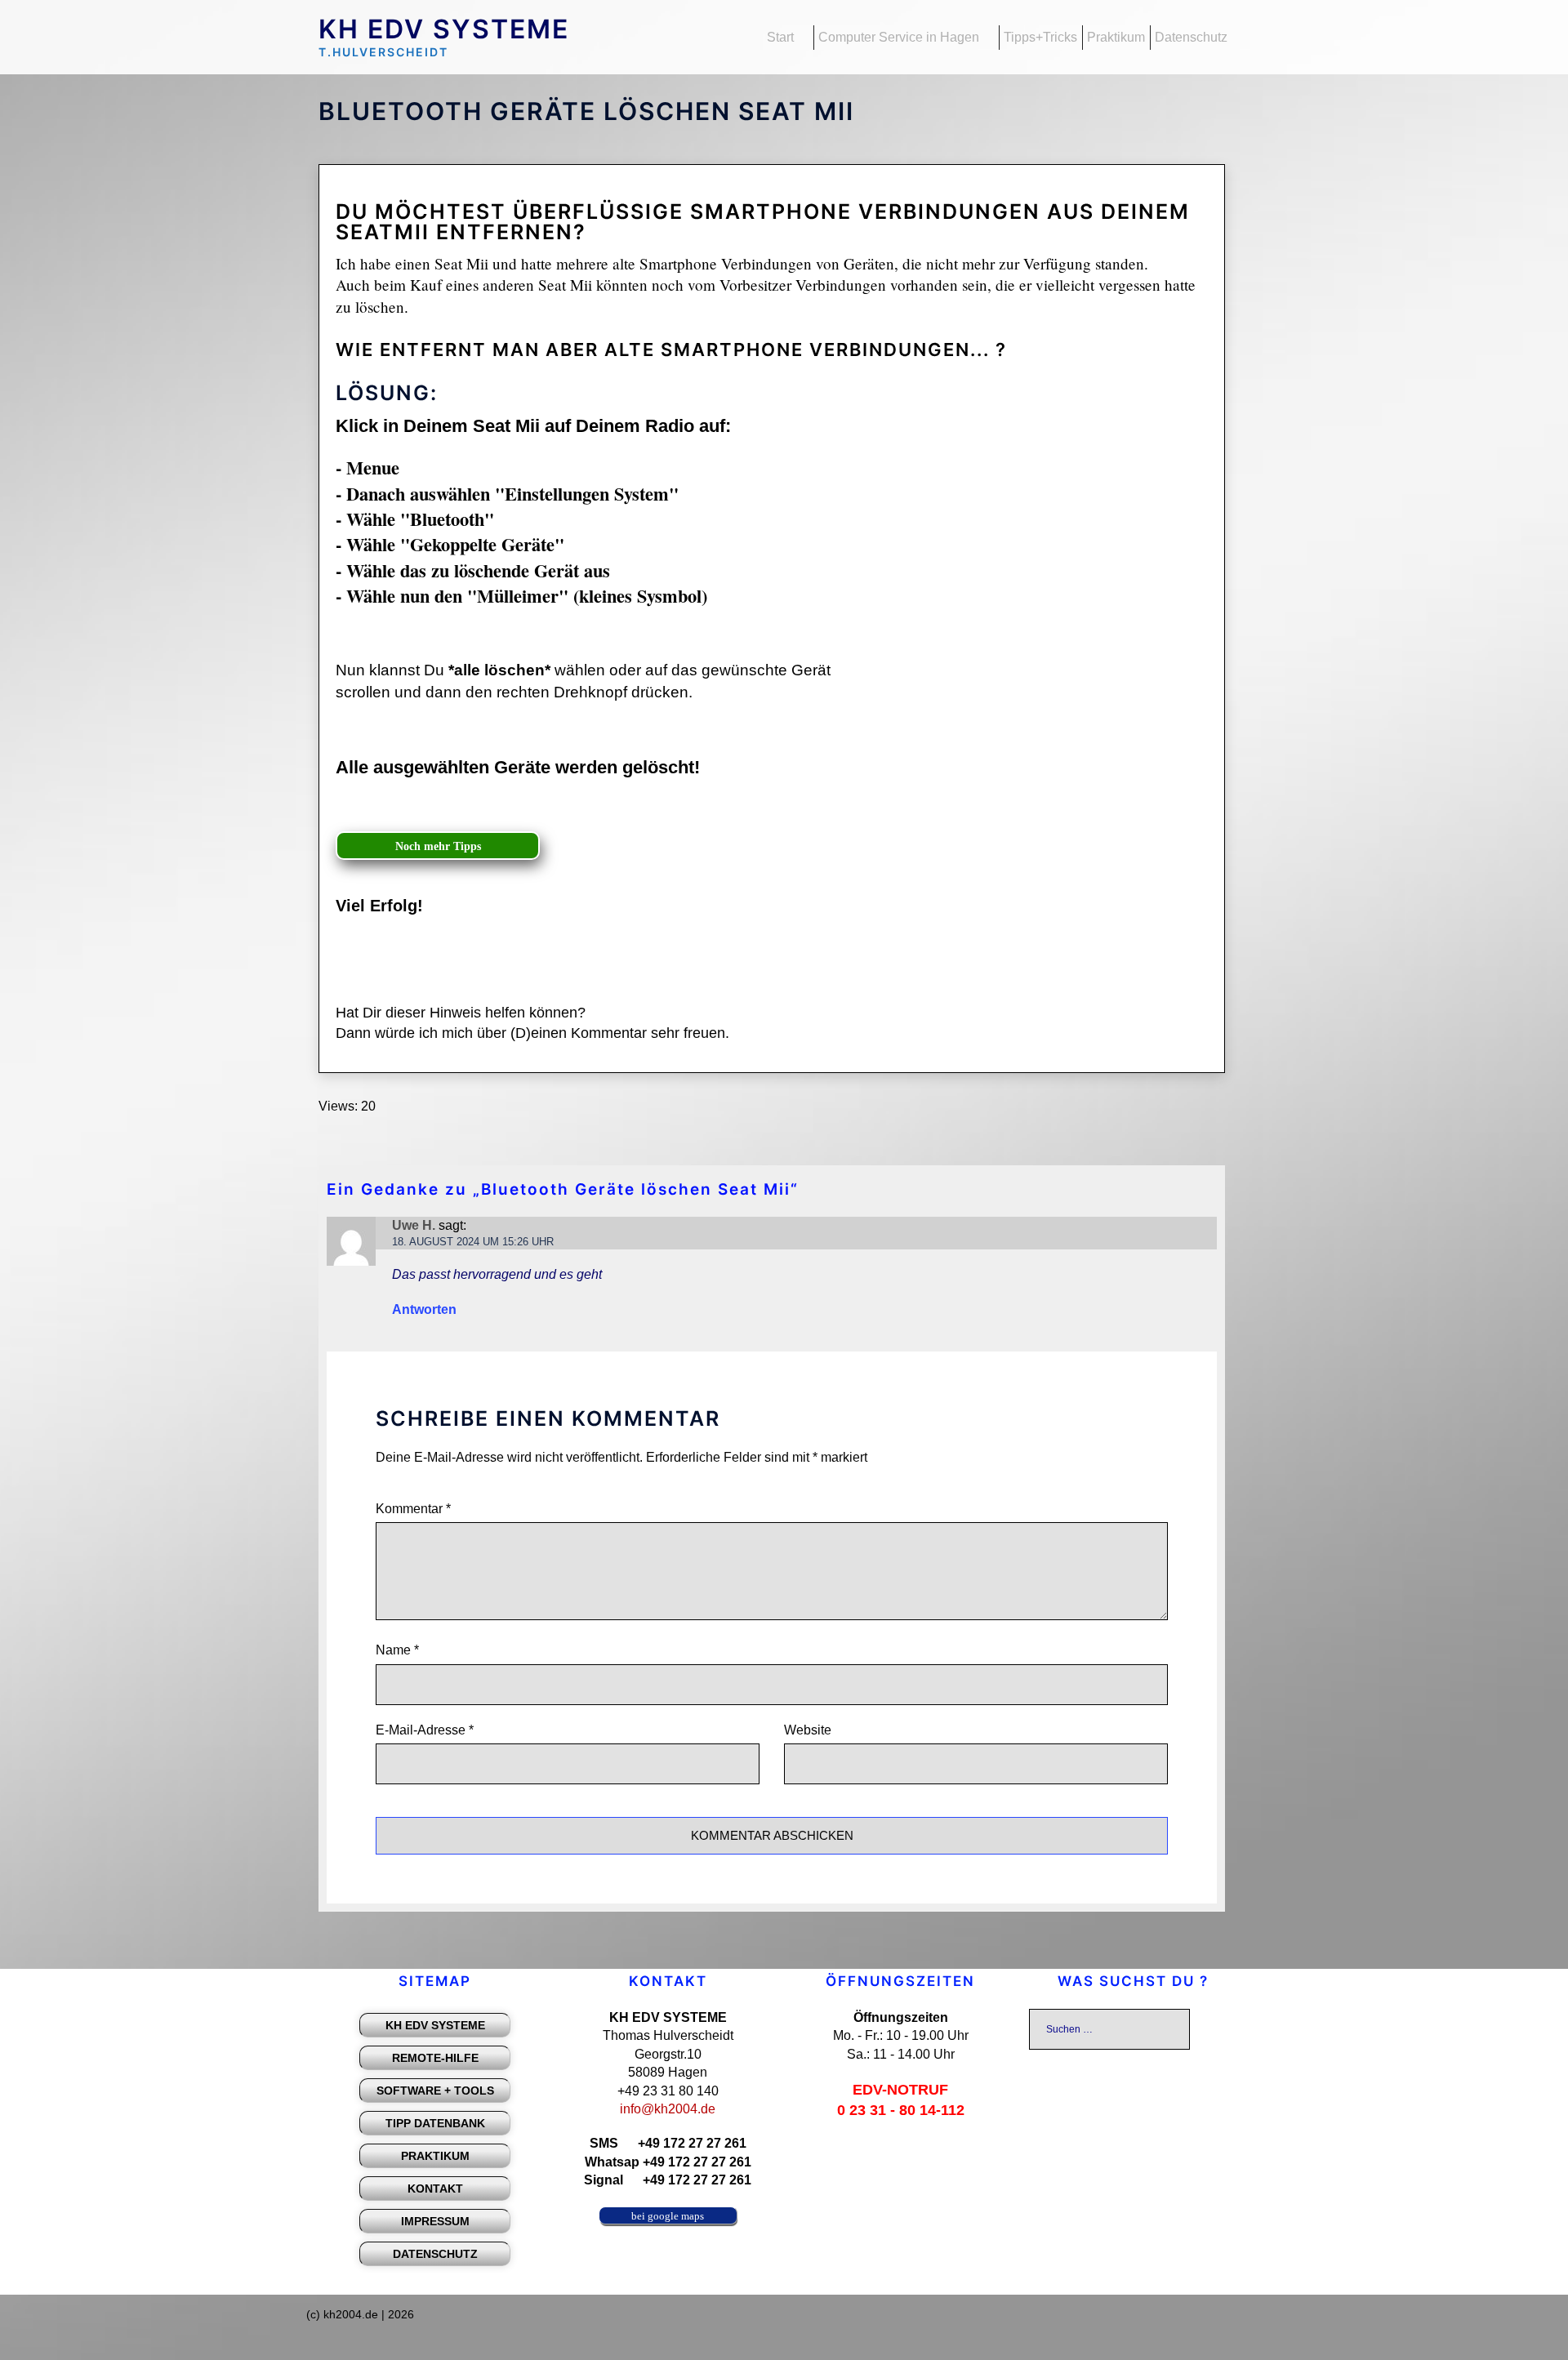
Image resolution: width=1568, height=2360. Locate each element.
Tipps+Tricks (1040, 37)
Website (808, 1730)
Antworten (424, 1309)
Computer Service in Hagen (899, 37)
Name (397, 1650)
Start (780, 37)
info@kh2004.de (668, 2109)
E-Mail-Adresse (425, 1730)
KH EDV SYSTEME (444, 29)
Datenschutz (1191, 37)
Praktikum (1116, 37)
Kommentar (413, 1509)
